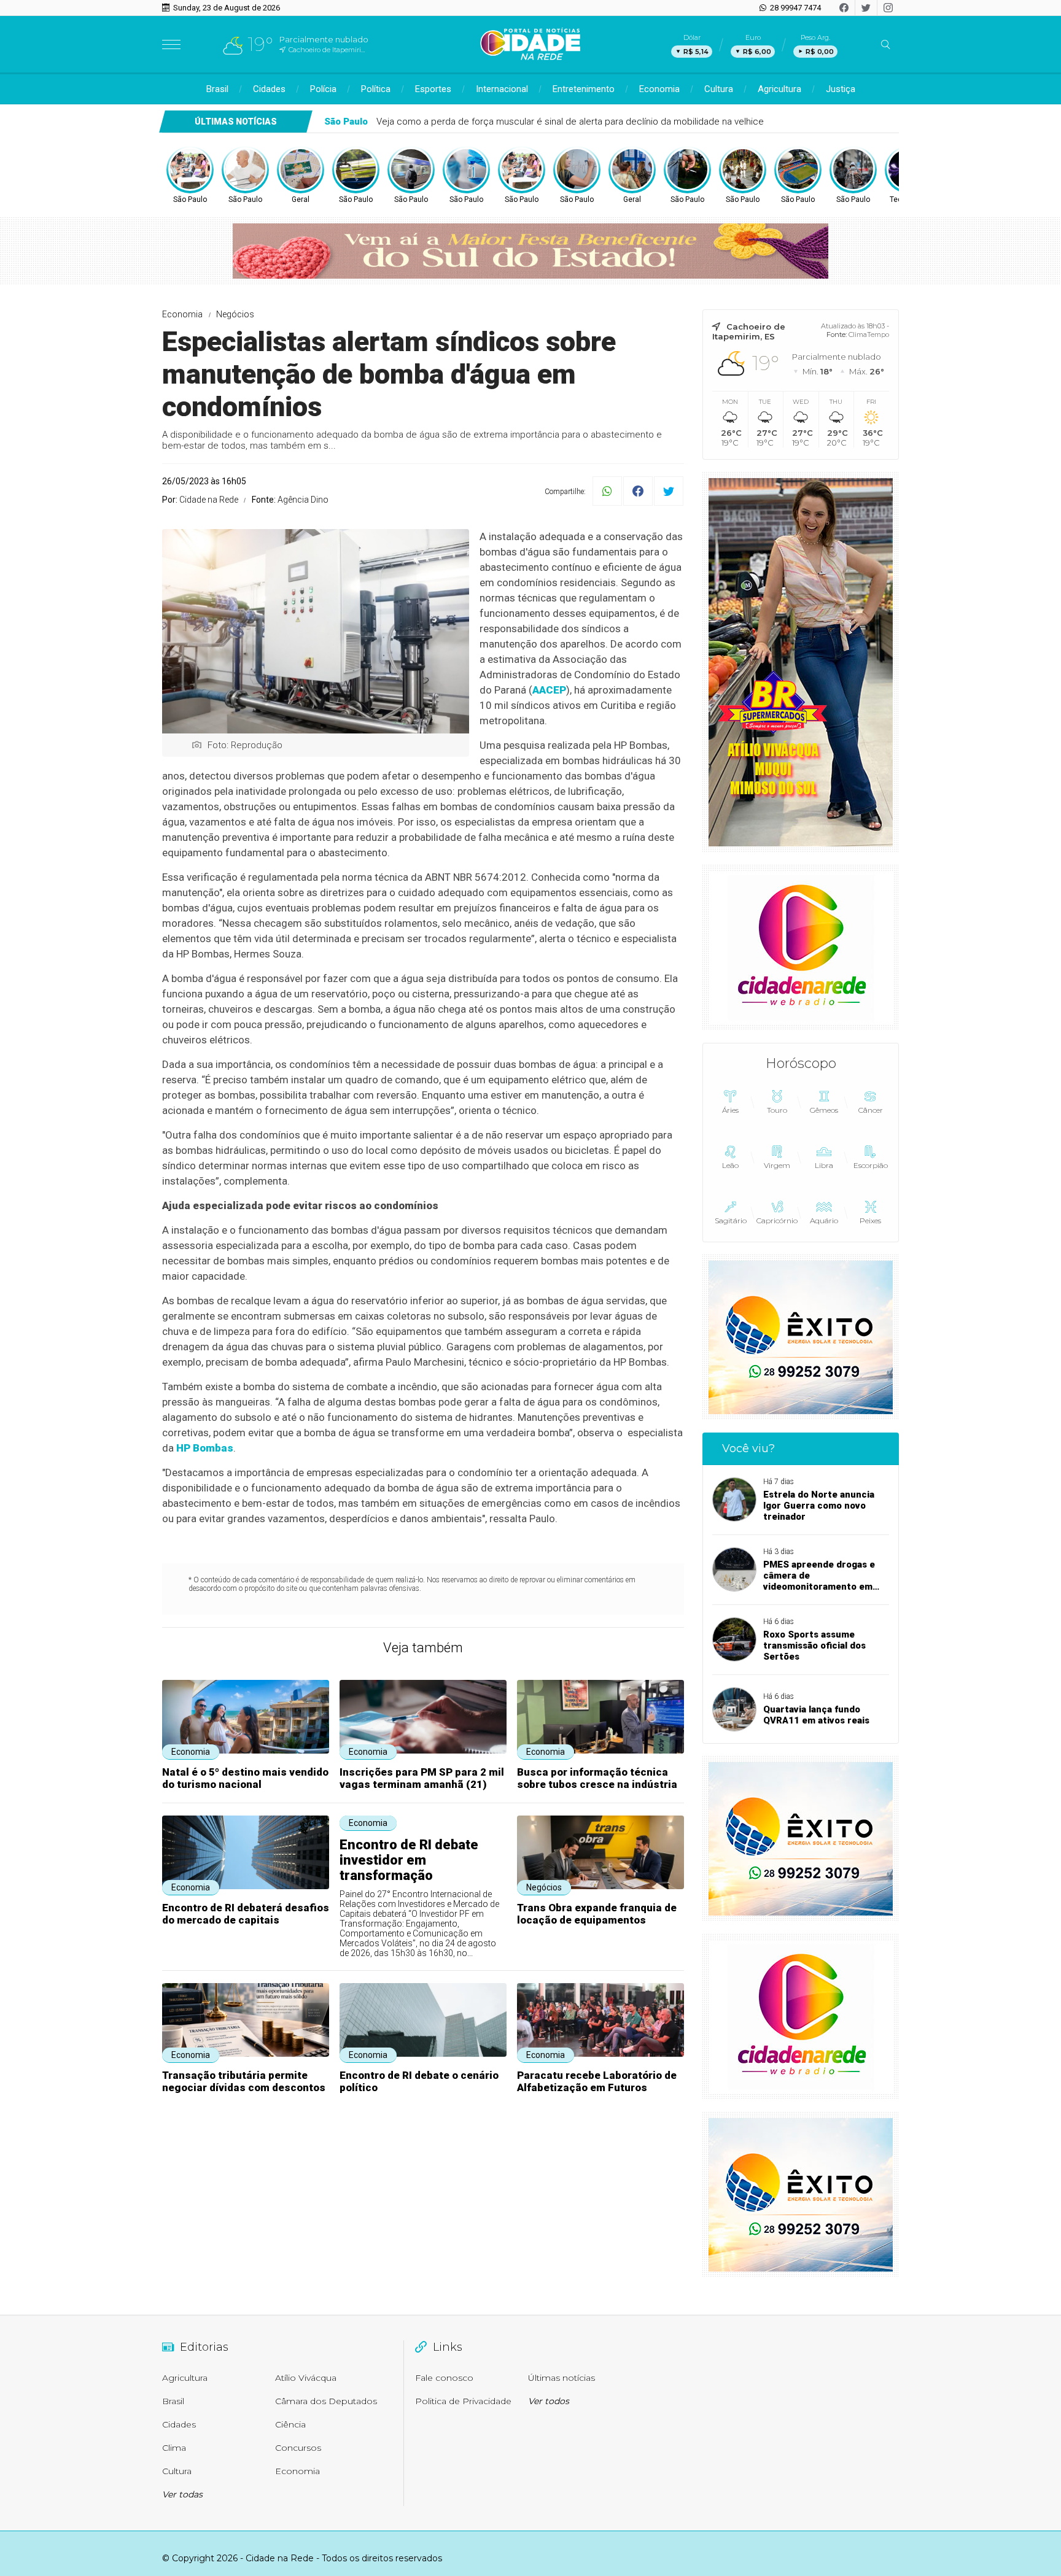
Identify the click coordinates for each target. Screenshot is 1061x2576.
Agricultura (779, 89)
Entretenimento (584, 89)
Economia (659, 89)
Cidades (269, 89)
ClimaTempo (869, 335)
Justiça (841, 89)
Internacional (502, 89)
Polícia (323, 89)
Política (376, 89)
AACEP (549, 690)
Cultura (719, 89)
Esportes (433, 89)
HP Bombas (205, 1448)
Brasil (217, 89)
